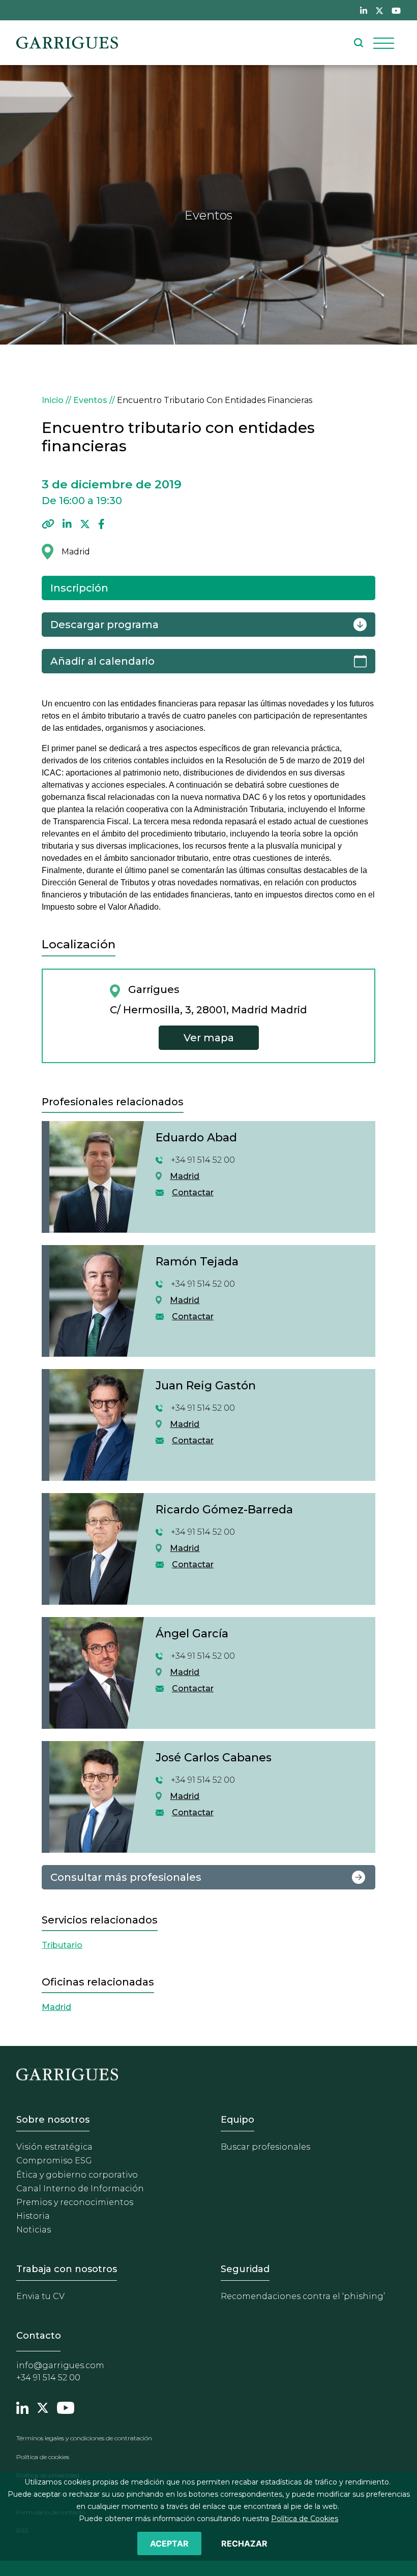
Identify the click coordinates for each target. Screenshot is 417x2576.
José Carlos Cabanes (214, 1758)
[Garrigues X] (43, 2406)
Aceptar (169, 2543)
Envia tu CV (40, 2296)
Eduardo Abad (196, 1138)
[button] (48, 524)
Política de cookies (43, 2457)
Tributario (62, 1945)
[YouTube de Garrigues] (396, 10)
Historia (33, 2216)
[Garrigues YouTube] (66, 2406)
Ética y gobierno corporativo (77, 2175)
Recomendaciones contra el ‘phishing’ (303, 2296)
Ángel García (192, 1634)
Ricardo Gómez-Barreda (224, 1510)
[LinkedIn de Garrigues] (364, 10)
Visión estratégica (54, 2147)
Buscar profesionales (265, 2147)
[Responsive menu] (384, 43)
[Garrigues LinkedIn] (22, 2406)
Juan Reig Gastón (206, 1386)
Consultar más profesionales (126, 1877)
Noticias (34, 2230)
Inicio (53, 400)
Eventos (90, 400)
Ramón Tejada (197, 1262)
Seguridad (245, 2269)
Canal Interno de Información (80, 2189)
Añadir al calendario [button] (102, 661)
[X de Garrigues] (379, 10)
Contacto (39, 2336)
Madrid (185, 1176)
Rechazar (244, 2543)
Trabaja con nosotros (67, 2269)
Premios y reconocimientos (75, 2202)
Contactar (193, 1192)
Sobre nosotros (53, 2120)
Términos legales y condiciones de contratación (84, 2438)
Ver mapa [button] (209, 1038)
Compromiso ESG (54, 2161)
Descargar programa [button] (105, 625)
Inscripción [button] (79, 588)
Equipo (237, 2120)
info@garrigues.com (60, 2365)
